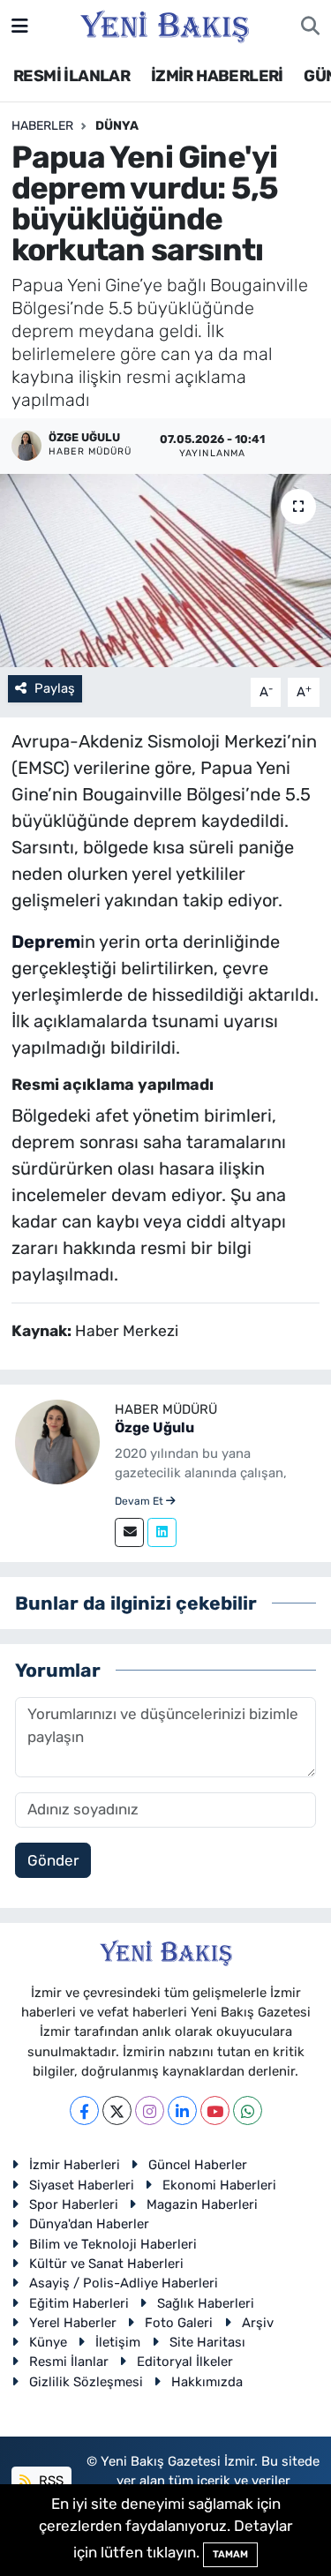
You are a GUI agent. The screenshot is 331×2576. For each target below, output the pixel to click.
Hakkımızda (207, 2382)
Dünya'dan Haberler (89, 2224)
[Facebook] (84, 2110)
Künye (48, 2342)
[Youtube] (215, 2110)
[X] (117, 2110)
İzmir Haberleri (75, 2165)
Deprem (46, 942)
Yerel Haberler (73, 2323)
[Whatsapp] (248, 2110)
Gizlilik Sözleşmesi (86, 2382)
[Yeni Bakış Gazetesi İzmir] (165, 25)
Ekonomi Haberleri (219, 2185)
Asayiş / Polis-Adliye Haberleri (124, 2283)
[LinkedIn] (182, 2110)
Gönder (53, 1860)
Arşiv (258, 2323)
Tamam (230, 2554)
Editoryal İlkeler (185, 2362)
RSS (49, 2481)
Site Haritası (207, 2342)
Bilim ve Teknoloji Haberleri (113, 2244)
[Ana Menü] (20, 26)
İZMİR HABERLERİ (217, 76)
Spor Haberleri (74, 2204)
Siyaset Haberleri (82, 2185)
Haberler (42, 126)
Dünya (117, 126)
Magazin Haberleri (202, 2204)
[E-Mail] (129, 1532)
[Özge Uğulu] (57, 1441)
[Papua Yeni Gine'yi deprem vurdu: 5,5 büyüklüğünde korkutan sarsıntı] (165, 571)
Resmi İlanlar (69, 2362)
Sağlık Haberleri (206, 2303)
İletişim (118, 2342)
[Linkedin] (162, 1532)
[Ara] (310, 26)
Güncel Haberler (198, 2165)
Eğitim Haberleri (79, 2303)
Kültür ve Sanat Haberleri (106, 2264)
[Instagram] (150, 2110)
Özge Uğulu (154, 1427)
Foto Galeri (179, 2323)
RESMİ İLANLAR (71, 76)
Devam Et (140, 1501)
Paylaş (55, 688)
